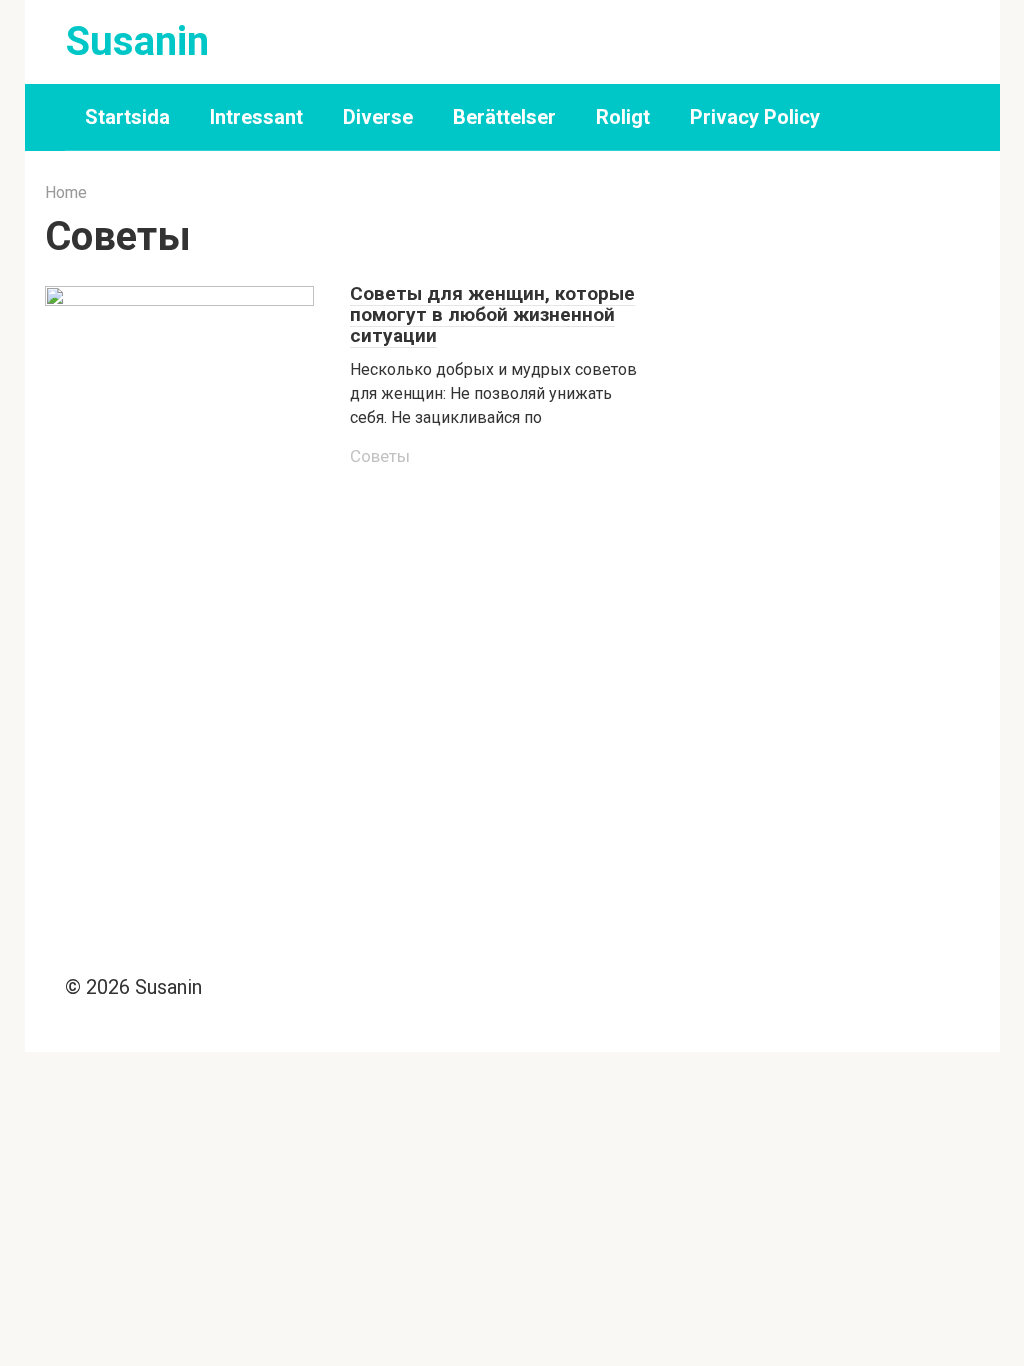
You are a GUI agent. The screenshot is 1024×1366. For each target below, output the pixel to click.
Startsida (127, 117)
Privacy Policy (755, 117)
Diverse (378, 117)
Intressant (256, 117)
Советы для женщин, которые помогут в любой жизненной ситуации (492, 314)
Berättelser (504, 117)
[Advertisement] (830, 331)
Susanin (137, 41)
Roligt (623, 117)
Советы (380, 456)
